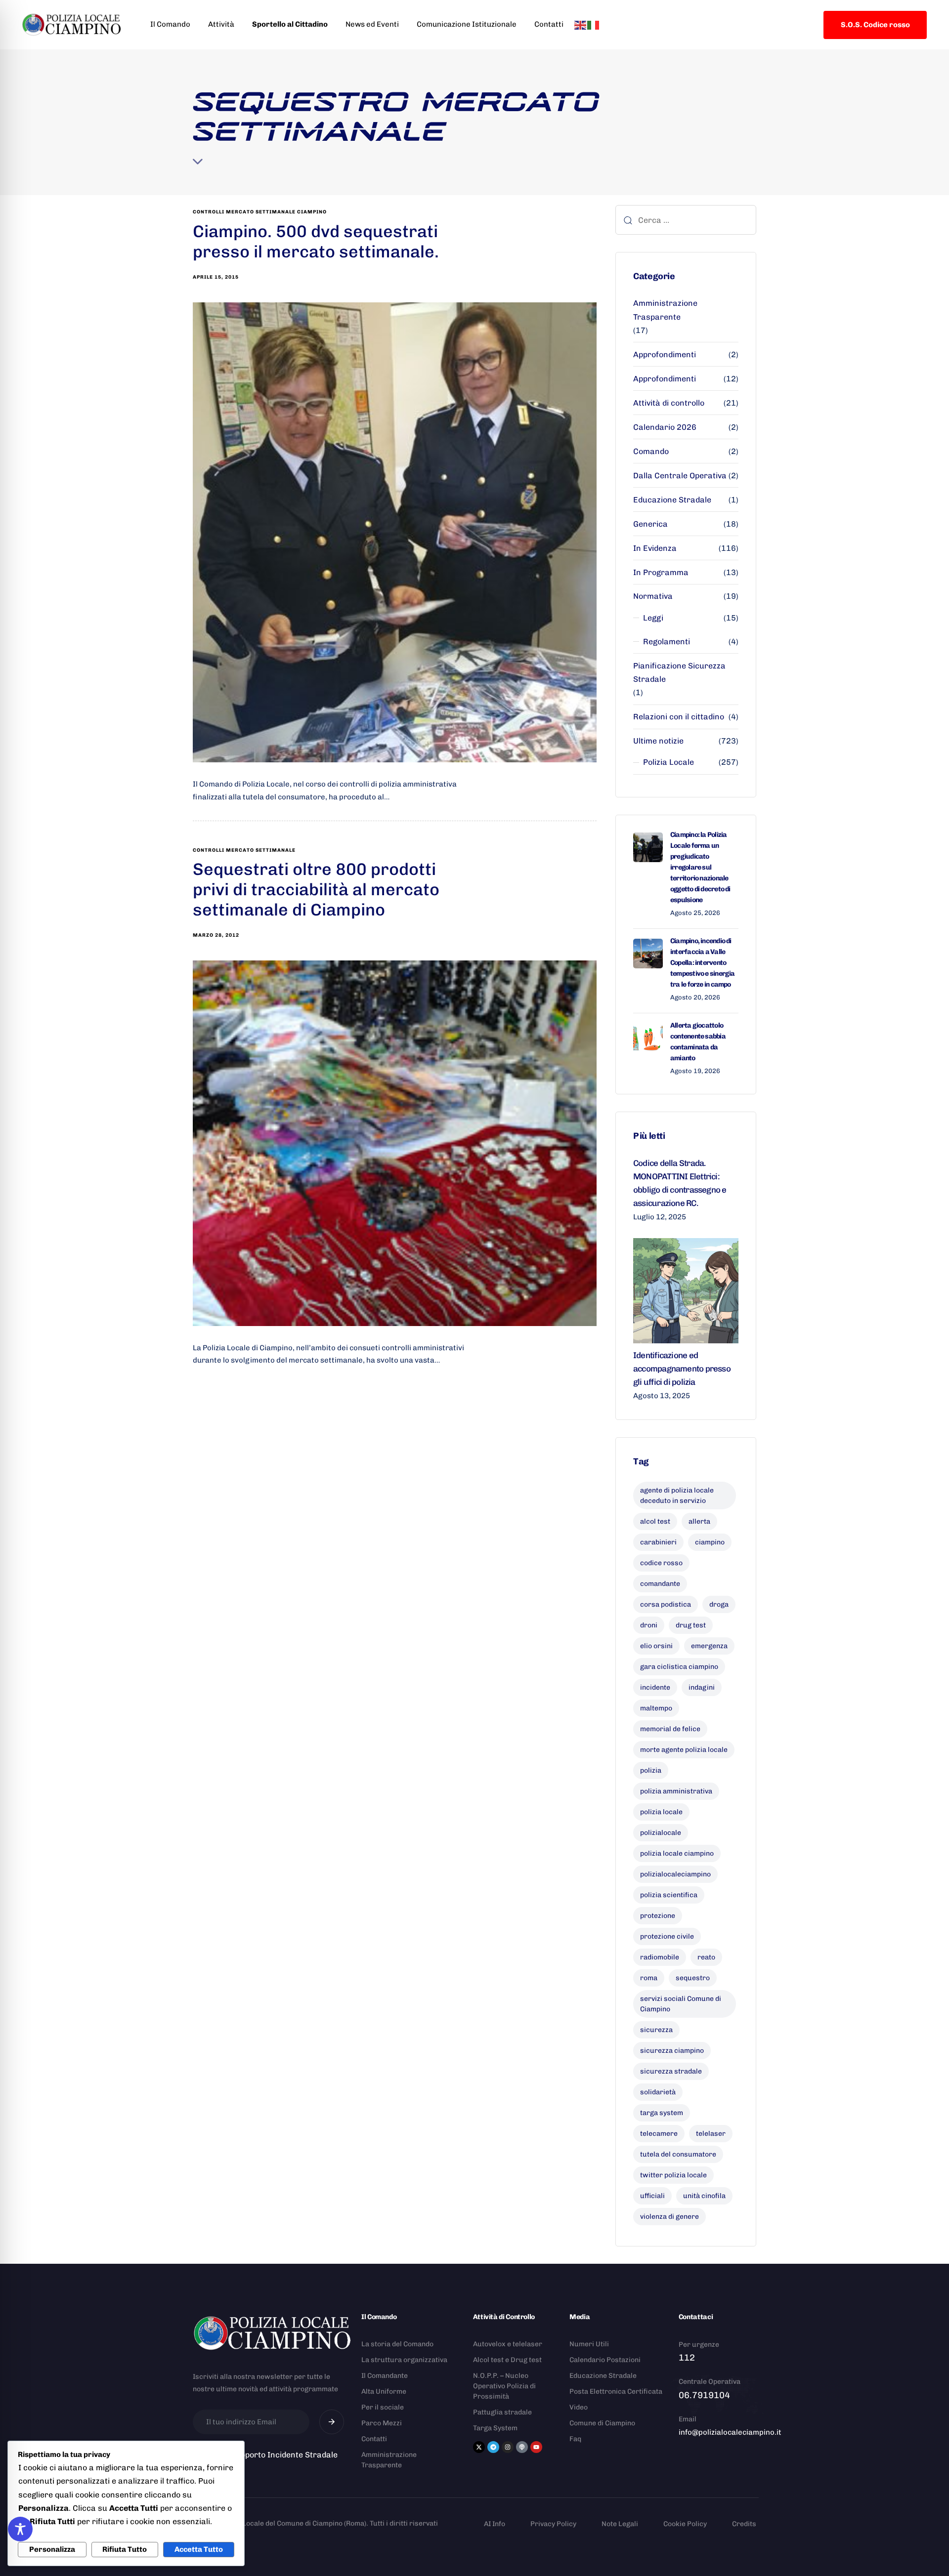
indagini (702, 1687)
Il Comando (170, 24)
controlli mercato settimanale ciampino (260, 212)
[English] (581, 24)
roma (649, 1978)
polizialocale (661, 1833)
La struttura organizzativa (404, 2360)
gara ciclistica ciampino (679, 1667)
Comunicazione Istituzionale (467, 24)
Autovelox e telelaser (508, 2344)
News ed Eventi (372, 24)
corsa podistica (666, 1604)
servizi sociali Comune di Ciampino (681, 2004)
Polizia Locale (669, 762)
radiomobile (660, 1957)
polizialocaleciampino (675, 1874)
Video (579, 2407)
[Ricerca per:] (686, 220)
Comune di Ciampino (602, 2423)
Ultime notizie (658, 741)
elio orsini (656, 1646)
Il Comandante (385, 2376)
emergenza (709, 1646)
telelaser (711, 2134)
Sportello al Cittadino (290, 24)
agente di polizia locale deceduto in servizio (677, 1496)
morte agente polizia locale (684, 1750)
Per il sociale (383, 2407)
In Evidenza (655, 548)
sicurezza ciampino (672, 2051)
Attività (221, 24)
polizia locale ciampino (677, 1853)
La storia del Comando (397, 2344)
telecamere (659, 2134)
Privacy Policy (553, 2524)
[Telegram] (493, 2447)
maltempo (656, 1708)
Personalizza (52, 2549)
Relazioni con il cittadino (679, 717)
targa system (662, 2113)
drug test (691, 1625)
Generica (650, 524)
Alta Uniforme (384, 2391)
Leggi (653, 618)
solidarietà (658, 2092)
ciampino (710, 1542)
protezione (658, 1916)
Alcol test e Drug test (507, 2360)
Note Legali (620, 2524)
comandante (660, 1584)
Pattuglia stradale (502, 2412)
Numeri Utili (589, 2344)
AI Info (495, 2524)
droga (719, 1604)
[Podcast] (522, 2447)
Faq (575, 2439)
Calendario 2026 (665, 427)
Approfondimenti (665, 354)
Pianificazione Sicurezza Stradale (679, 672)
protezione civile (667, 1936)
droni (649, 1625)
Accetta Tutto (199, 2549)
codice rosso (661, 1563)
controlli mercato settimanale (244, 850)
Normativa (653, 596)
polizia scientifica (669, 1895)
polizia (651, 1770)
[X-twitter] (479, 2447)
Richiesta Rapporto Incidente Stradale (265, 2455)
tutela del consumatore (678, 2154)
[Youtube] (536, 2447)
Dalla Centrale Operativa (680, 476)
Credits (744, 2524)
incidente (655, 1687)
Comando (651, 451)
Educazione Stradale (672, 500)
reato (706, 1957)
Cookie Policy (685, 2524)
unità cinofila (704, 2196)
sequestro (693, 1978)
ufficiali (652, 2196)
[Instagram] (508, 2447)
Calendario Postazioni (605, 2360)
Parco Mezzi (382, 2423)
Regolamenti (667, 642)
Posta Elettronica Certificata (616, 2391)
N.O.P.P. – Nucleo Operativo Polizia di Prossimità (504, 2386)
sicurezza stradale (671, 2071)
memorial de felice (670, 1729)
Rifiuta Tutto (125, 2549)
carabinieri (658, 1542)
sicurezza (656, 2030)
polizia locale (661, 1812)
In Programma (661, 572)
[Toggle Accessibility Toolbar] (20, 2529)
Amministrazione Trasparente (665, 310)
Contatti (549, 24)
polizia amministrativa (676, 1791)
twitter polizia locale (673, 2175)
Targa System (495, 2428)
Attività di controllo (669, 403)
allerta (699, 1521)
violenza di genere (669, 2217)
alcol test (655, 1521)
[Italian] (594, 24)
